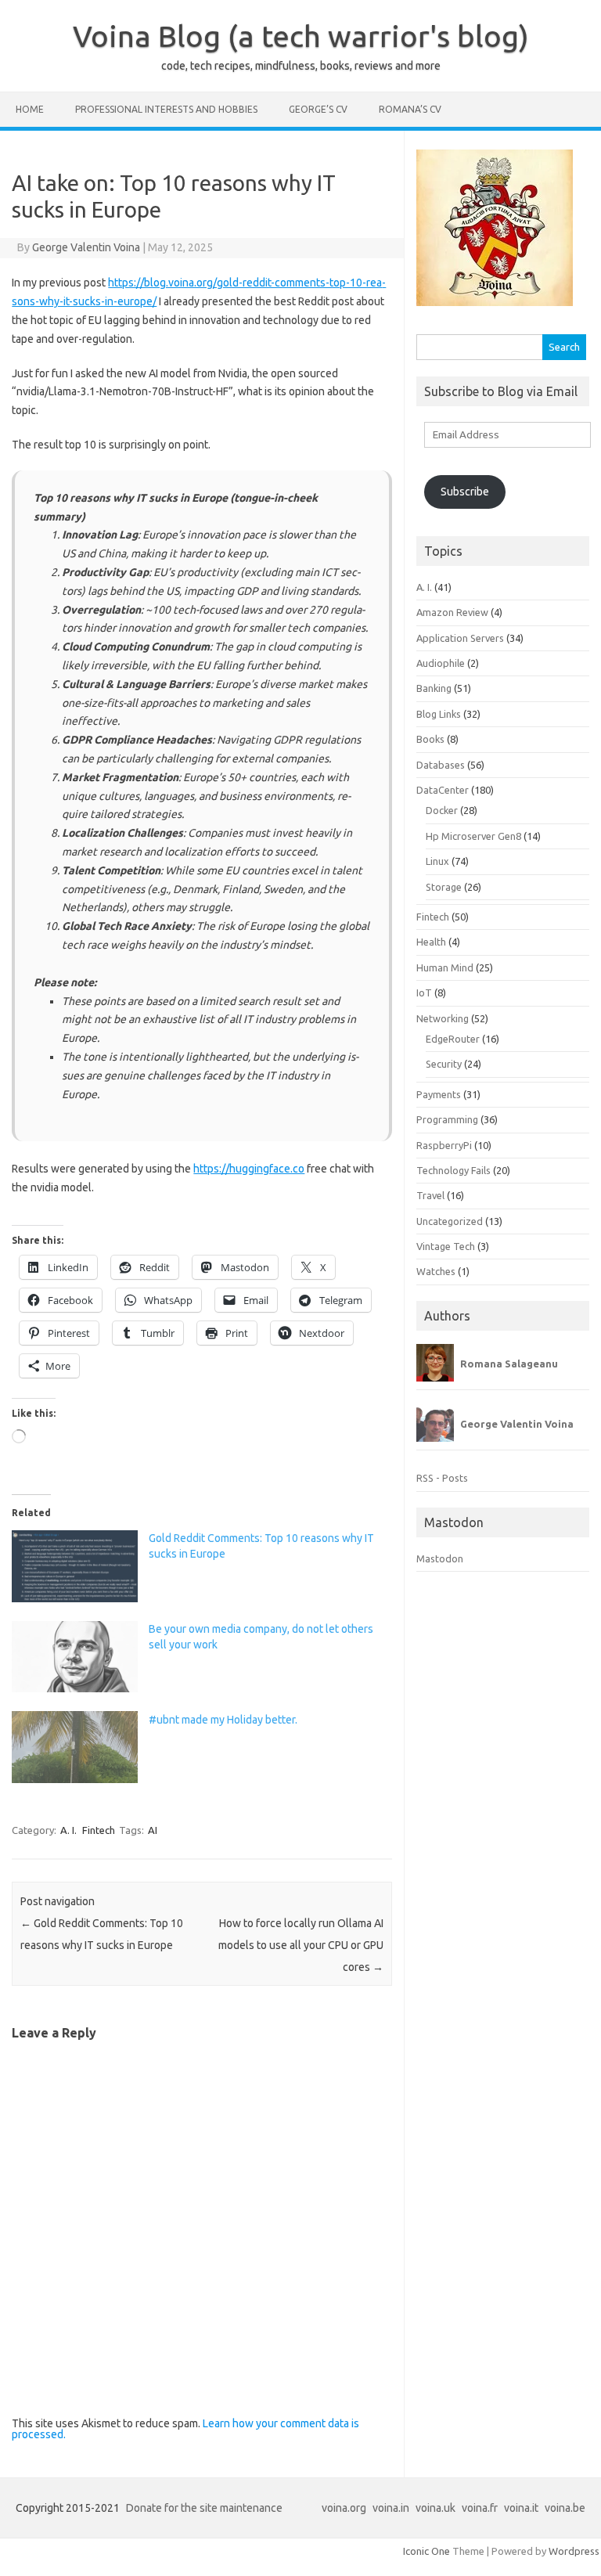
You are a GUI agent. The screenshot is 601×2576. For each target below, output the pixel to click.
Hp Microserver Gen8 (473, 836)
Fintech (99, 1830)
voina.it (521, 2508)
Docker (442, 810)
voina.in (391, 2508)
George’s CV (318, 109)
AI (153, 1830)
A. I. (68, 1830)
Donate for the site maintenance (204, 2508)
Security (444, 1064)
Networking (443, 1018)
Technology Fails (453, 1170)
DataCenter (443, 790)
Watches (436, 1271)
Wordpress (574, 2551)
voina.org (344, 2508)
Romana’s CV (410, 109)
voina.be (565, 2508)
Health (431, 942)
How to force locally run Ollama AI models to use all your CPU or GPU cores (301, 1945)
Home (30, 109)
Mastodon (440, 1558)
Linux (437, 861)
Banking (434, 688)
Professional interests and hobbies (166, 109)
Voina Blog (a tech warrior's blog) (301, 36)
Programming (447, 1119)
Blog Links (439, 714)
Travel (430, 1195)
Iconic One (426, 2551)
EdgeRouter (453, 1039)
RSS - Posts (442, 1478)
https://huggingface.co (249, 1169)
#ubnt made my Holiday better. (223, 1720)
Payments (439, 1094)
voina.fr (480, 2508)
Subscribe (465, 492)
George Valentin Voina (86, 247)
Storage (444, 887)
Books (430, 739)
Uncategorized (450, 1221)
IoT (424, 993)
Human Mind (445, 967)
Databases (441, 765)
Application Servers (460, 638)
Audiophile (441, 663)
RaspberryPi (444, 1145)
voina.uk (435, 2508)
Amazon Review (452, 612)
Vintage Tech (446, 1246)
